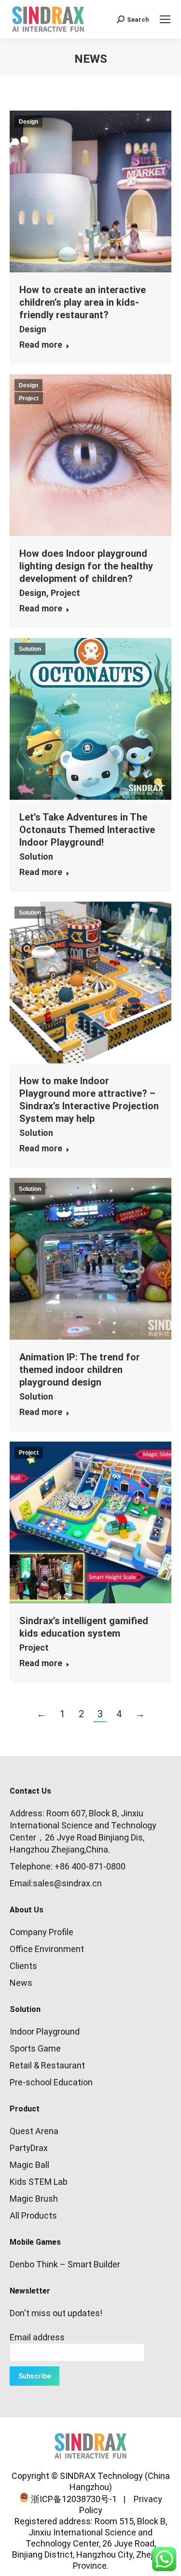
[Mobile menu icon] (165, 19)
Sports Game (35, 2048)
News (21, 1983)
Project (29, 398)
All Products (33, 2215)
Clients (23, 1966)
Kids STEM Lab (39, 2182)
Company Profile (42, 1932)
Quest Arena (34, 2131)
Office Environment (47, 1949)
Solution (30, 649)
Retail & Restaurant (47, 2065)
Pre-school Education (51, 2082)
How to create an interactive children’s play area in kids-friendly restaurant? (83, 302)
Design (28, 122)
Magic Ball (29, 2165)
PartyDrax (29, 2148)
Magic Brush (34, 2199)
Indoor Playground (45, 2031)
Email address (37, 2337)
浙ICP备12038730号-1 (73, 2499)
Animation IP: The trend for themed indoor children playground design (80, 1370)
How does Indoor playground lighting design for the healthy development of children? (86, 566)
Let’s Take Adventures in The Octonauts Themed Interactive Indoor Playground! (87, 830)
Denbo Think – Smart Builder (65, 2264)
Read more (41, 345)
